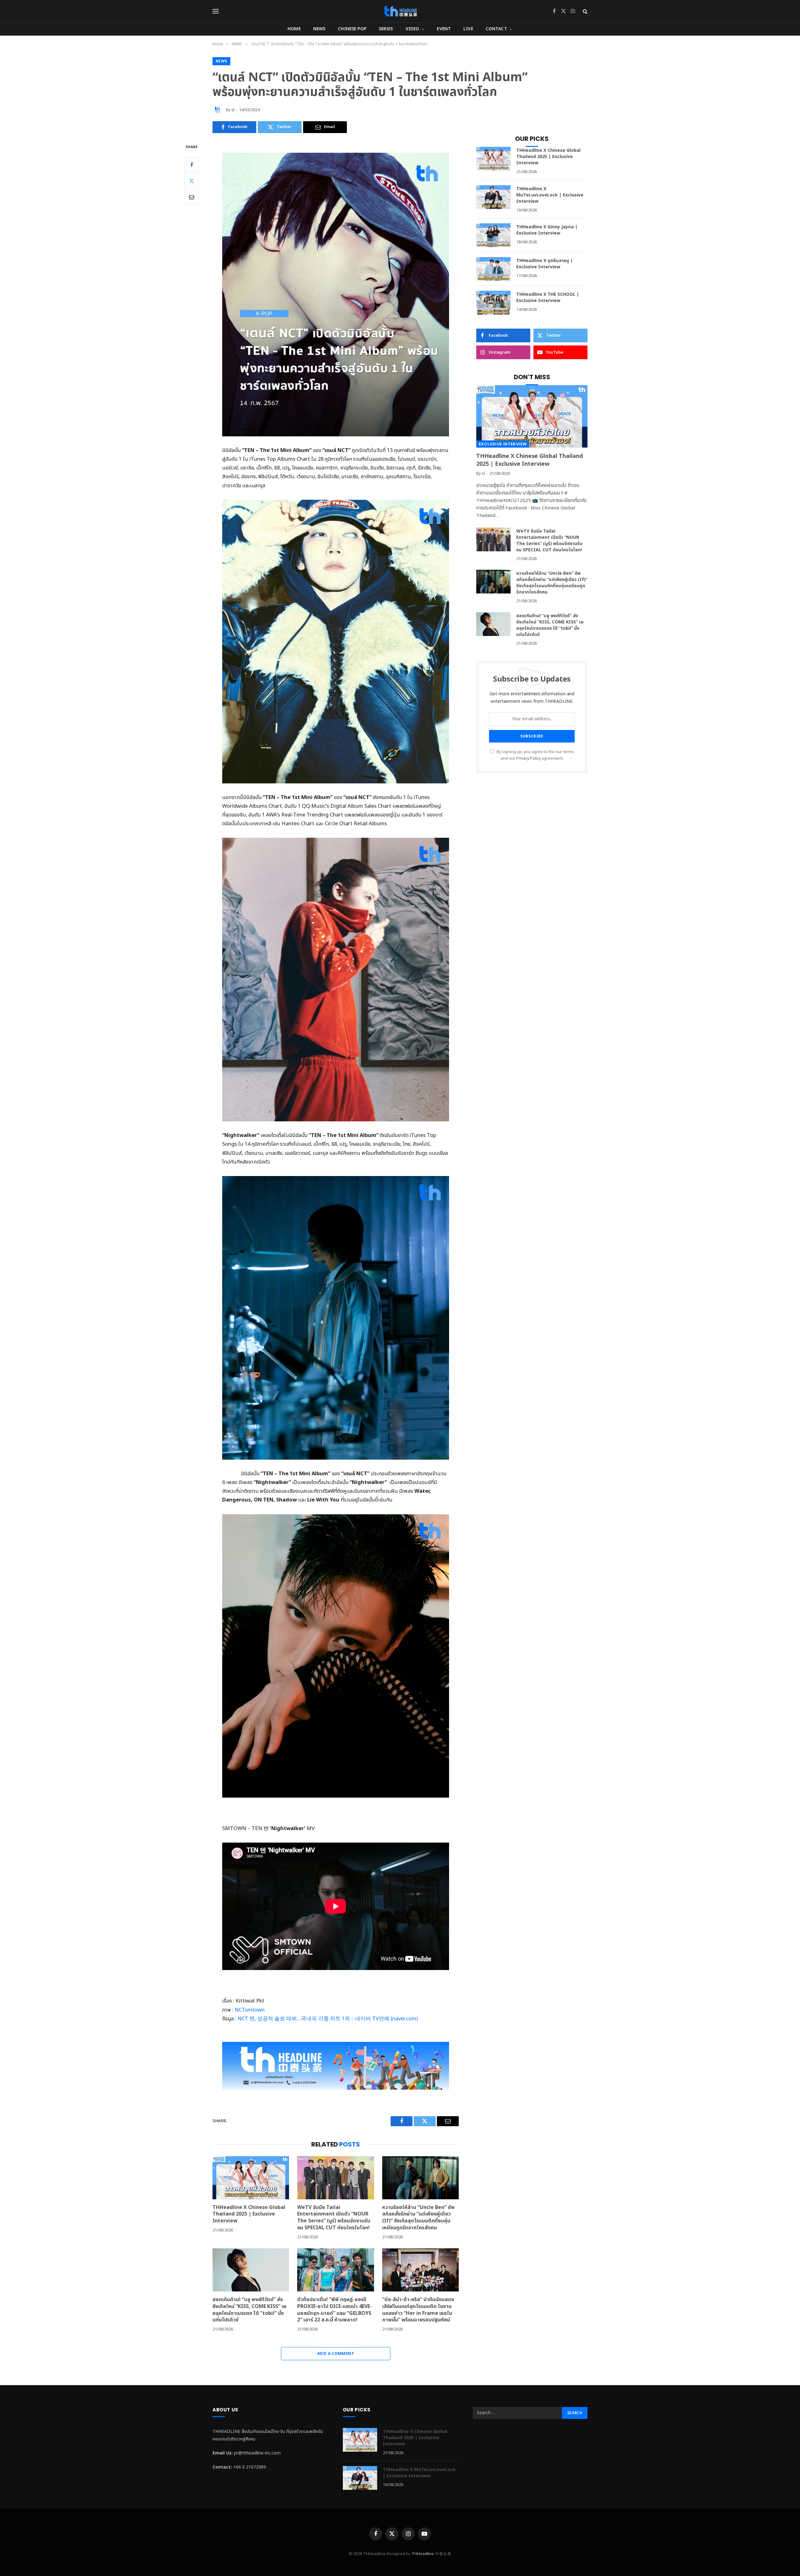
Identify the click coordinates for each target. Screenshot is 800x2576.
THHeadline (423, 2554)
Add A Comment (336, 2354)
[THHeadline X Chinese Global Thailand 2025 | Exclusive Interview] (251, 2178)
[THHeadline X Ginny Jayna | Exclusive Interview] (493, 235)
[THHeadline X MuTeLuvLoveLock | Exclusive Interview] (493, 197)
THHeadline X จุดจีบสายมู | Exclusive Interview (545, 264)
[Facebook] (192, 165)
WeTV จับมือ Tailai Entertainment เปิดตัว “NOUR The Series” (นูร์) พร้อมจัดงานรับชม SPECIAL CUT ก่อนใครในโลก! (334, 2218)
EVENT (444, 29)
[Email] (192, 197)
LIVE (468, 29)
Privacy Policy (528, 759)
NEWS (319, 29)
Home (294, 29)
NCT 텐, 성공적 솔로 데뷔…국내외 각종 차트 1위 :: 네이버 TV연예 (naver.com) (328, 2019)
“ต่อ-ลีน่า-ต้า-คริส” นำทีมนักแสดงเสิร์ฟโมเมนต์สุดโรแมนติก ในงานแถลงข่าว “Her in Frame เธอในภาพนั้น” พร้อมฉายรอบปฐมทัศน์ (418, 2310)
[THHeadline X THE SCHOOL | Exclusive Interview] (493, 303)
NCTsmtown (250, 2010)
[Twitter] (192, 181)
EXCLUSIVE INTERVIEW (503, 444)
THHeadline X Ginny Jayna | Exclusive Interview (547, 230)
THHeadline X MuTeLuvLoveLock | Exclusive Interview (550, 195)
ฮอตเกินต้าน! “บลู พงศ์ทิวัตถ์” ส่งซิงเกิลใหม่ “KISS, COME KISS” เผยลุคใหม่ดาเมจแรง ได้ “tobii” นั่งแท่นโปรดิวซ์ (250, 2310)
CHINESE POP (352, 29)
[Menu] (216, 11)
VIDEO (412, 29)
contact (496, 29)
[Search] (585, 11)
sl (233, 110)
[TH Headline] (400, 11)
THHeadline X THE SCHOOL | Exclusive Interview (548, 298)
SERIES (386, 29)
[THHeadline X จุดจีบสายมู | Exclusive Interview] (493, 269)
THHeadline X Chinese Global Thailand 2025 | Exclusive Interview (249, 2214)
